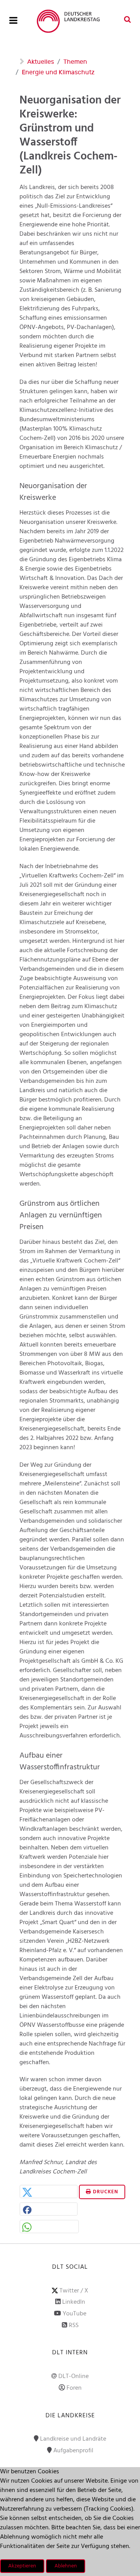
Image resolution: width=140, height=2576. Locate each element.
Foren (74, 2388)
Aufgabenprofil (73, 2451)
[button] (49, 2192)
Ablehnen (66, 2566)
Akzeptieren (22, 2566)
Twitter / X (74, 2291)
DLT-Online (73, 2376)
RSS (74, 2326)
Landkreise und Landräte (73, 2439)
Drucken (105, 2192)
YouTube (74, 2314)
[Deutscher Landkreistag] (70, 21)
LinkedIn (74, 2302)
